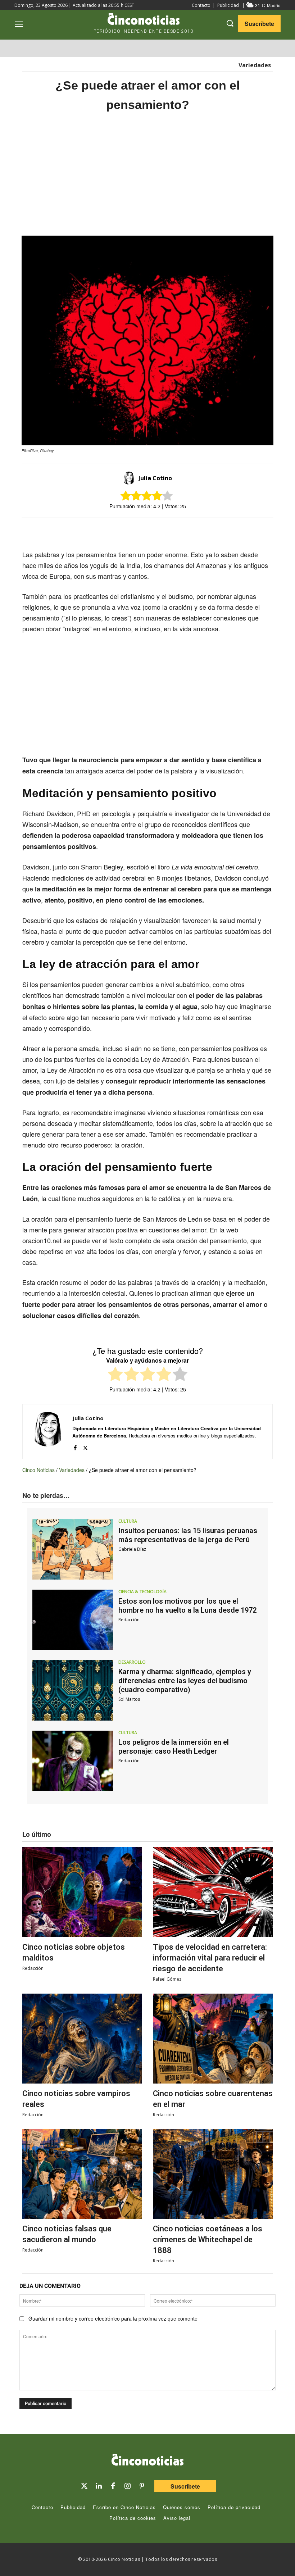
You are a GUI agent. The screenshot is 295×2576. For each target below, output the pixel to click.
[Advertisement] (147, 174)
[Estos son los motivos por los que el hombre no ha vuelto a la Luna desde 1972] (73, 1620)
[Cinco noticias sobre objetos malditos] (82, 1892)
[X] (140, 531)
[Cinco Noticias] (147, 2461)
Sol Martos (129, 1699)
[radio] (115, 1375)
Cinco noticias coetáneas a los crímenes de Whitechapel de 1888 (208, 2239)
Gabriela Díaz (132, 1549)
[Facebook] (157, 531)
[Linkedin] (99, 2486)
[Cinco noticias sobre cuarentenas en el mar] (213, 2039)
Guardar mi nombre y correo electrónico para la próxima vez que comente (113, 2318)
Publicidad (228, 5)
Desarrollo (132, 1662)
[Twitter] (84, 2486)
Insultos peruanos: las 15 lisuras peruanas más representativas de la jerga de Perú (188, 1535)
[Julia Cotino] (130, 478)
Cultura (128, 1521)
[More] (207, 531)
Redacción (129, 1620)
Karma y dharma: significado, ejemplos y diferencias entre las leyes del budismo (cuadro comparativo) (185, 1681)
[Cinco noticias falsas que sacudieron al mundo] (82, 2174)
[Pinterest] (142, 2486)
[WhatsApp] (173, 531)
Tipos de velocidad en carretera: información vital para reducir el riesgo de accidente (210, 1958)
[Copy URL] (190, 531)
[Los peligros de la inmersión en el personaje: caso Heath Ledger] (73, 1761)
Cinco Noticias (38, 1470)
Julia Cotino (155, 478)
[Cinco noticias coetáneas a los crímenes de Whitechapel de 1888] (213, 2174)
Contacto (201, 5)
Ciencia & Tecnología (142, 1592)
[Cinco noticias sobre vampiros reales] (82, 2039)
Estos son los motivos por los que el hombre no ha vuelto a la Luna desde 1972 (187, 1606)
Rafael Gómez (167, 1979)
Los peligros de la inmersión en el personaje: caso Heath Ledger (174, 1747)
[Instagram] (127, 2486)
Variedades (255, 65)
